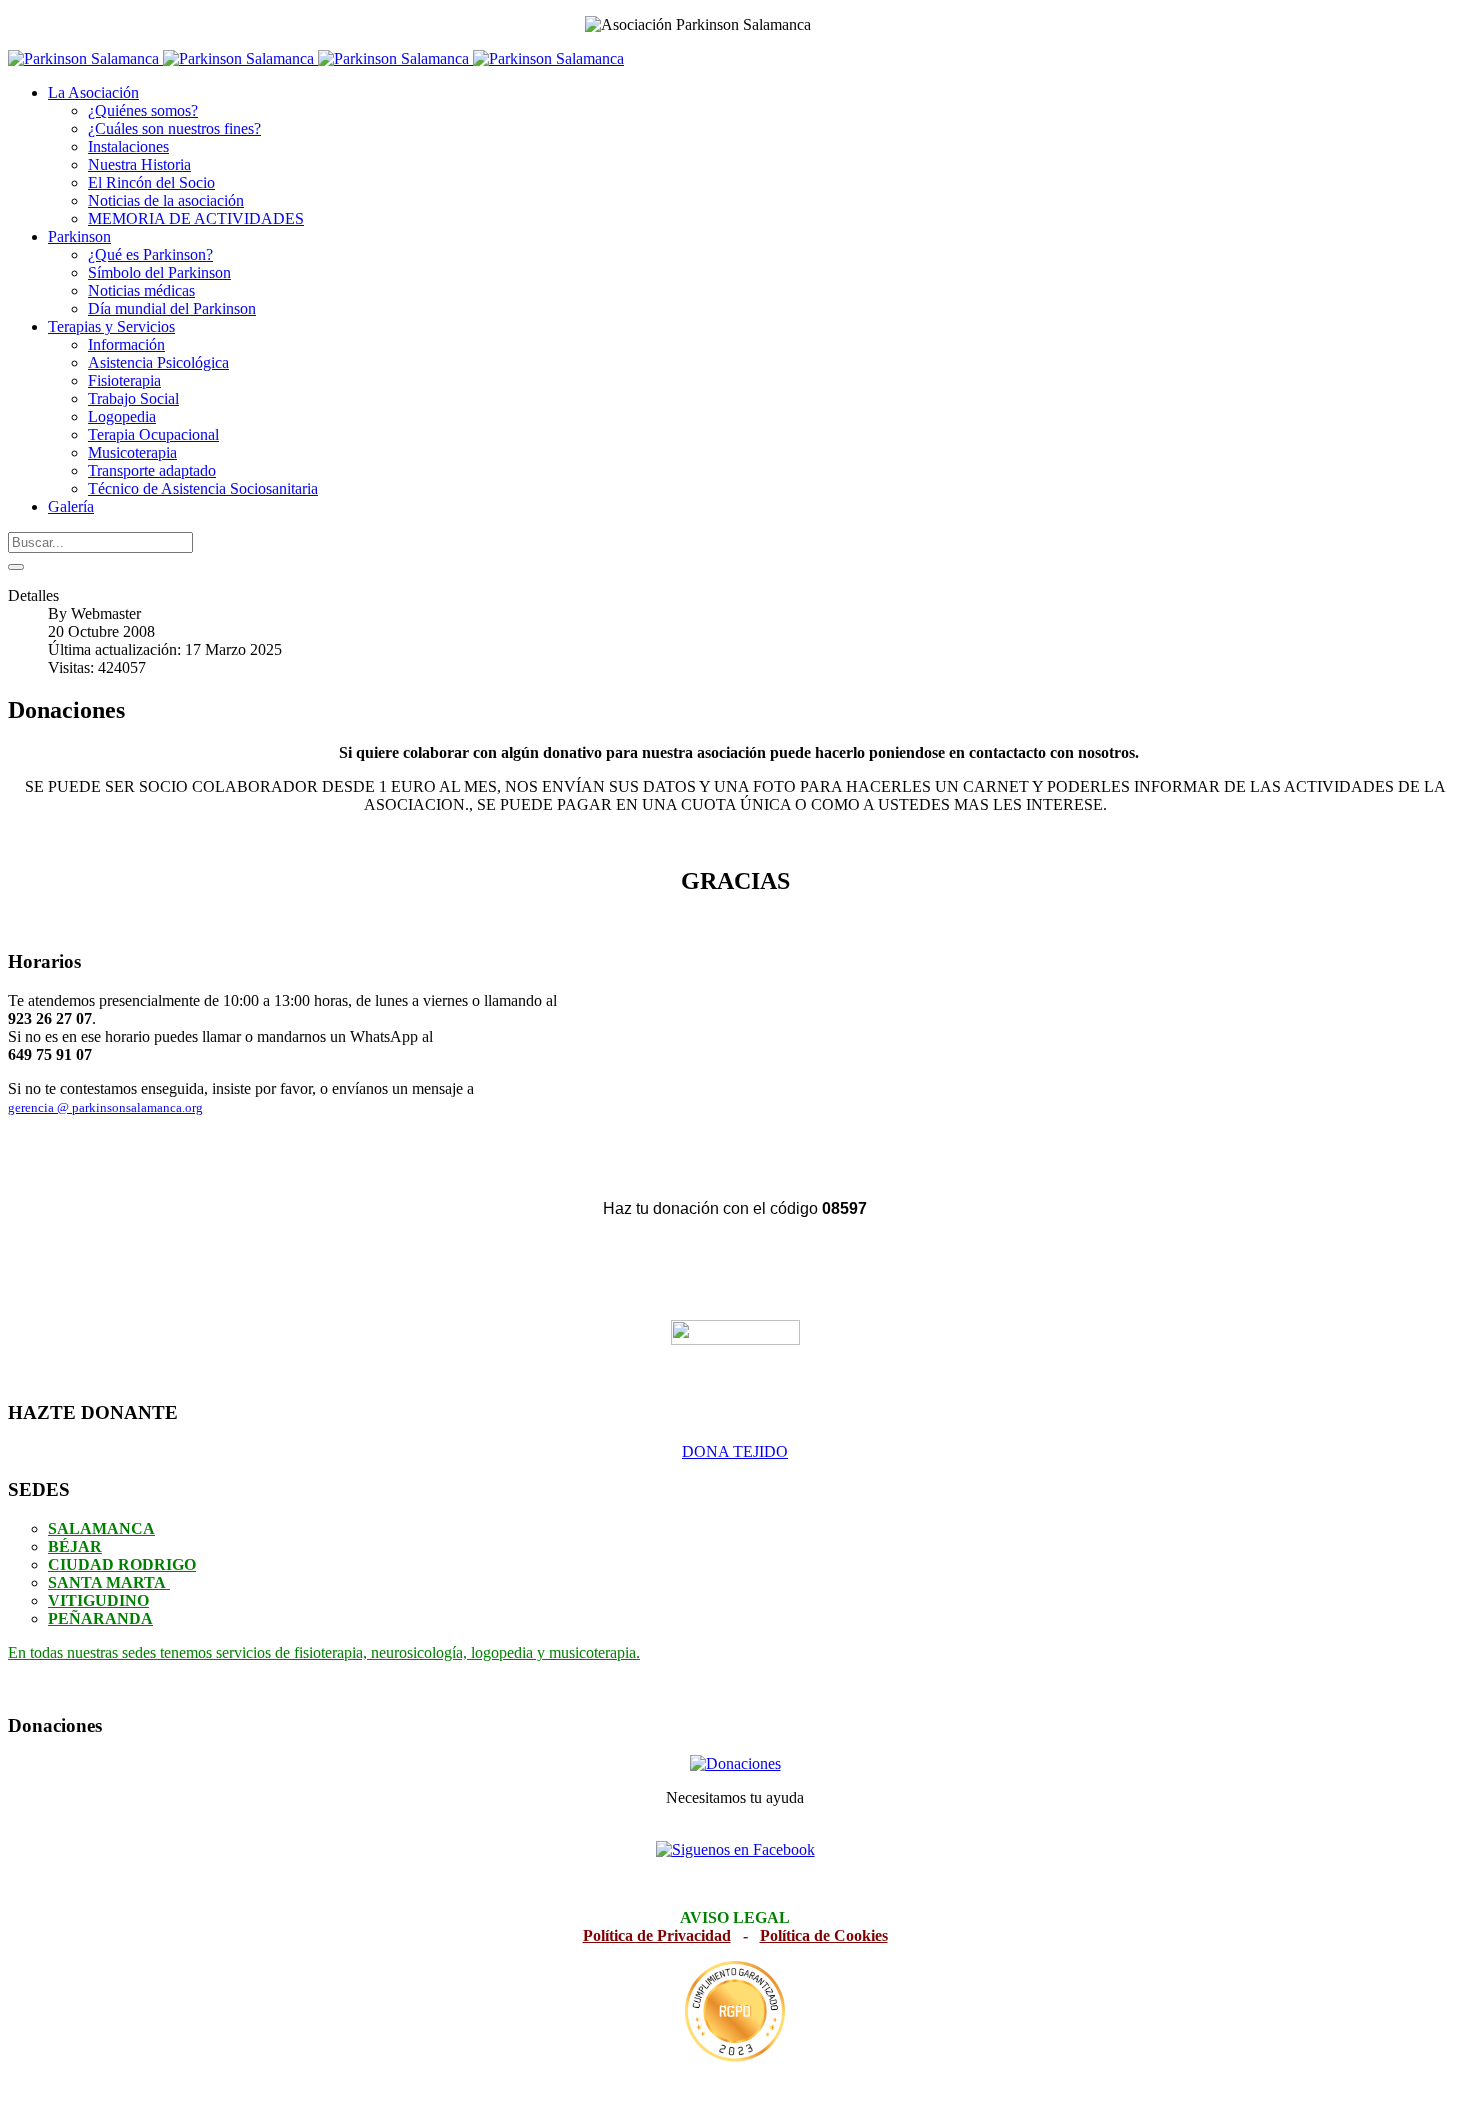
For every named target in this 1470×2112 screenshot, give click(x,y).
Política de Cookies (824, 1935)
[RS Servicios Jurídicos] (735, 2011)
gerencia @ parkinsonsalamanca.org (105, 1107)
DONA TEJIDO (735, 1451)
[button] (93, 92)
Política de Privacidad (657, 1935)
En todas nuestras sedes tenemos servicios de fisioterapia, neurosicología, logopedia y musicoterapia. (324, 1652)
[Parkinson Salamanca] (316, 58)
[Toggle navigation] (16, 567)
